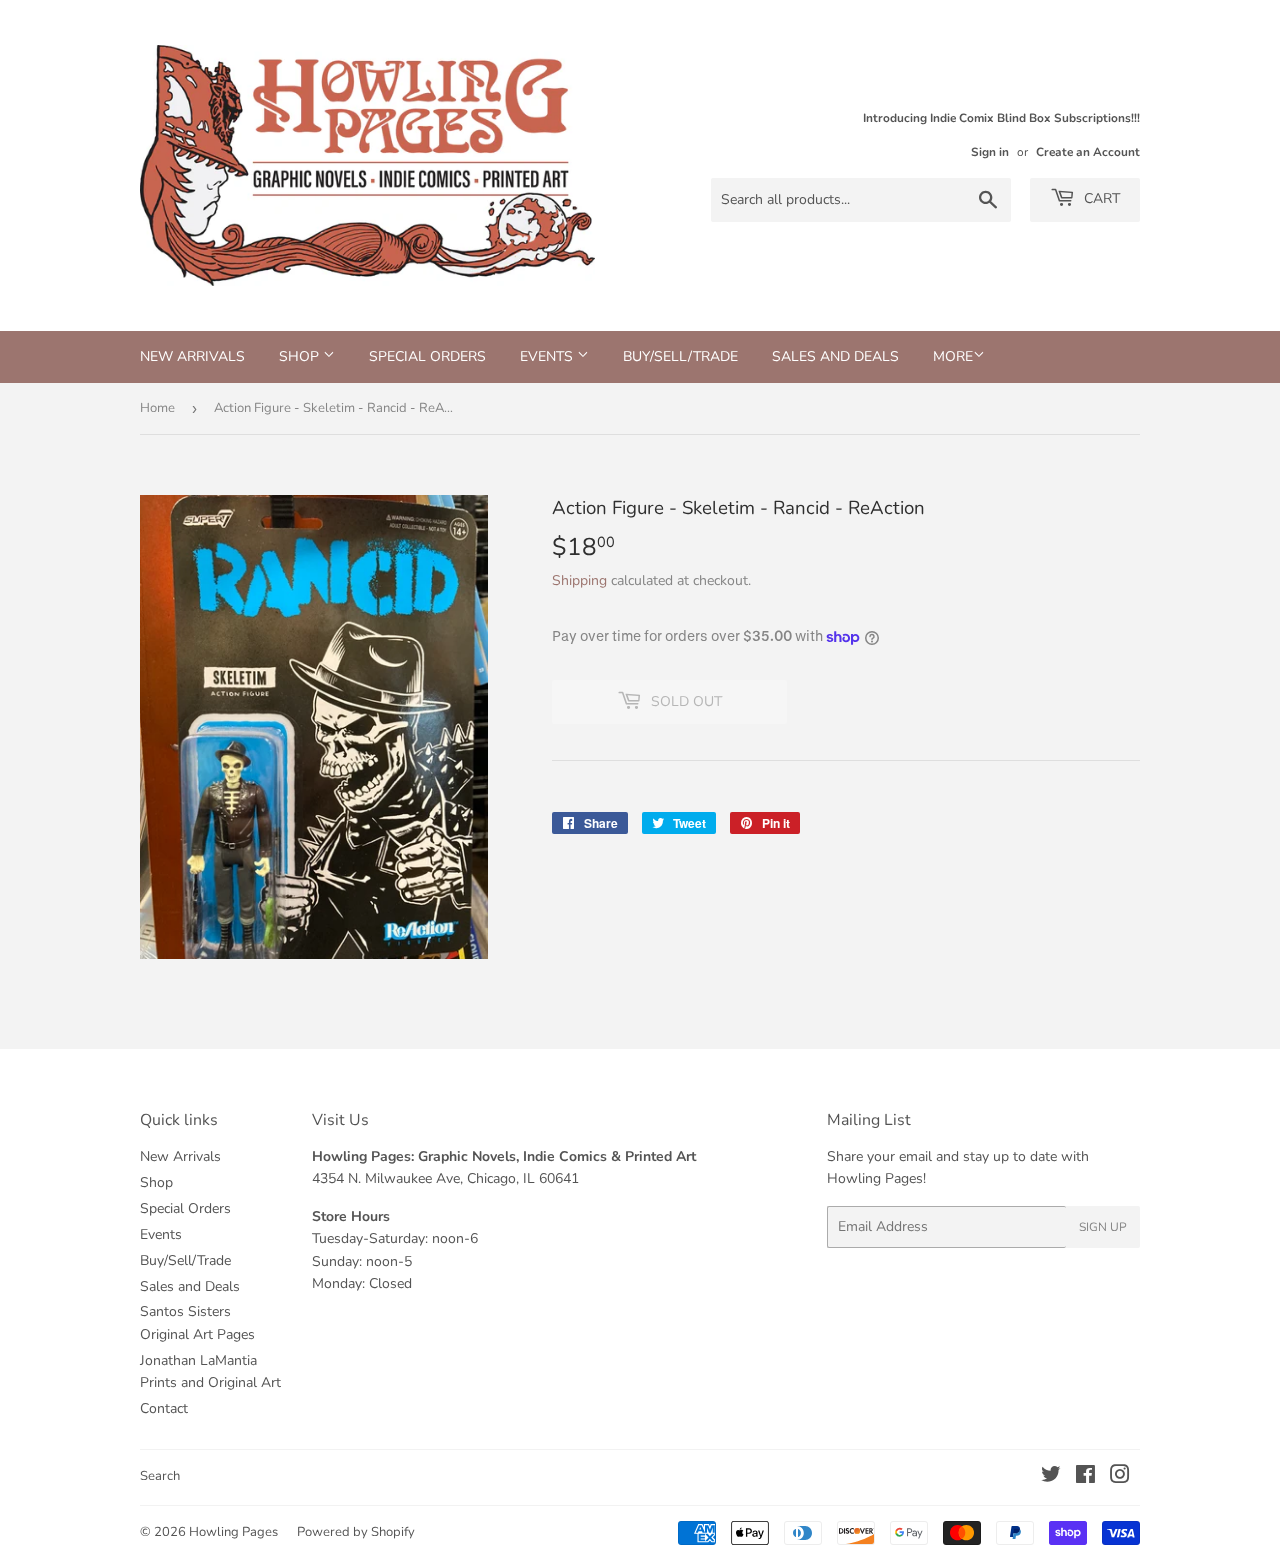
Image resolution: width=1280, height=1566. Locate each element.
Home (157, 408)
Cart (1100, 198)
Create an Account (1088, 152)
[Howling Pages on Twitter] (1051, 1477)
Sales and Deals (835, 356)
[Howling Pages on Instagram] (1120, 1477)
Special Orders (427, 356)
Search (160, 1476)
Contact (164, 1408)
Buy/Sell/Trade (680, 356)
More (953, 356)
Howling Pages (233, 1532)
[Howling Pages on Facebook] (1085, 1477)
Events (548, 356)
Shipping (579, 580)
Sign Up (1103, 1227)
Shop (301, 356)
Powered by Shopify (356, 1532)
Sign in (990, 152)
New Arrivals (192, 356)
